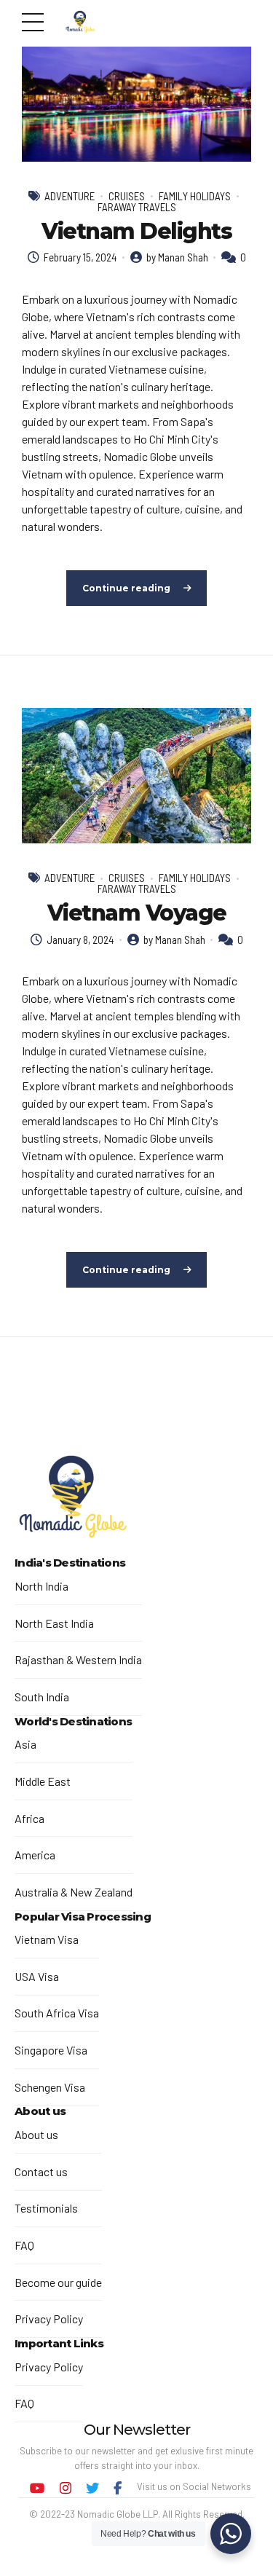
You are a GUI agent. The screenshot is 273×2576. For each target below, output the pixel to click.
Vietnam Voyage (137, 913)
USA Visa (37, 1976)
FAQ (24, 2245)
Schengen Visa (50, 2087)
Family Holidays (195, 196)
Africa (29, 1818)
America (35, 1855)
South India (42, 1697)
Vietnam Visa (47, 1939)
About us (36, 2134)
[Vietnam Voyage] (136, 776)
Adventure (70, 196)
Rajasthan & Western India (78, 1659)
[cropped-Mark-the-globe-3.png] (73, 1499)
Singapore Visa (51, 2050)
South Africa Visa (57, 2013)
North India (41, 1586)
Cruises (127, 196)
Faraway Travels (137, 207)
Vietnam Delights (136, 231)
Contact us (41, 2171)
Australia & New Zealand (74, 1892)
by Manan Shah (177, 257)
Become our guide (58, 2282)
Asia (25, 1744)
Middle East (43, 1781)
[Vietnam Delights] (136, 104)
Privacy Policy (49, 2319)
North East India (54, 1623)
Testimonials (46, 2208)
